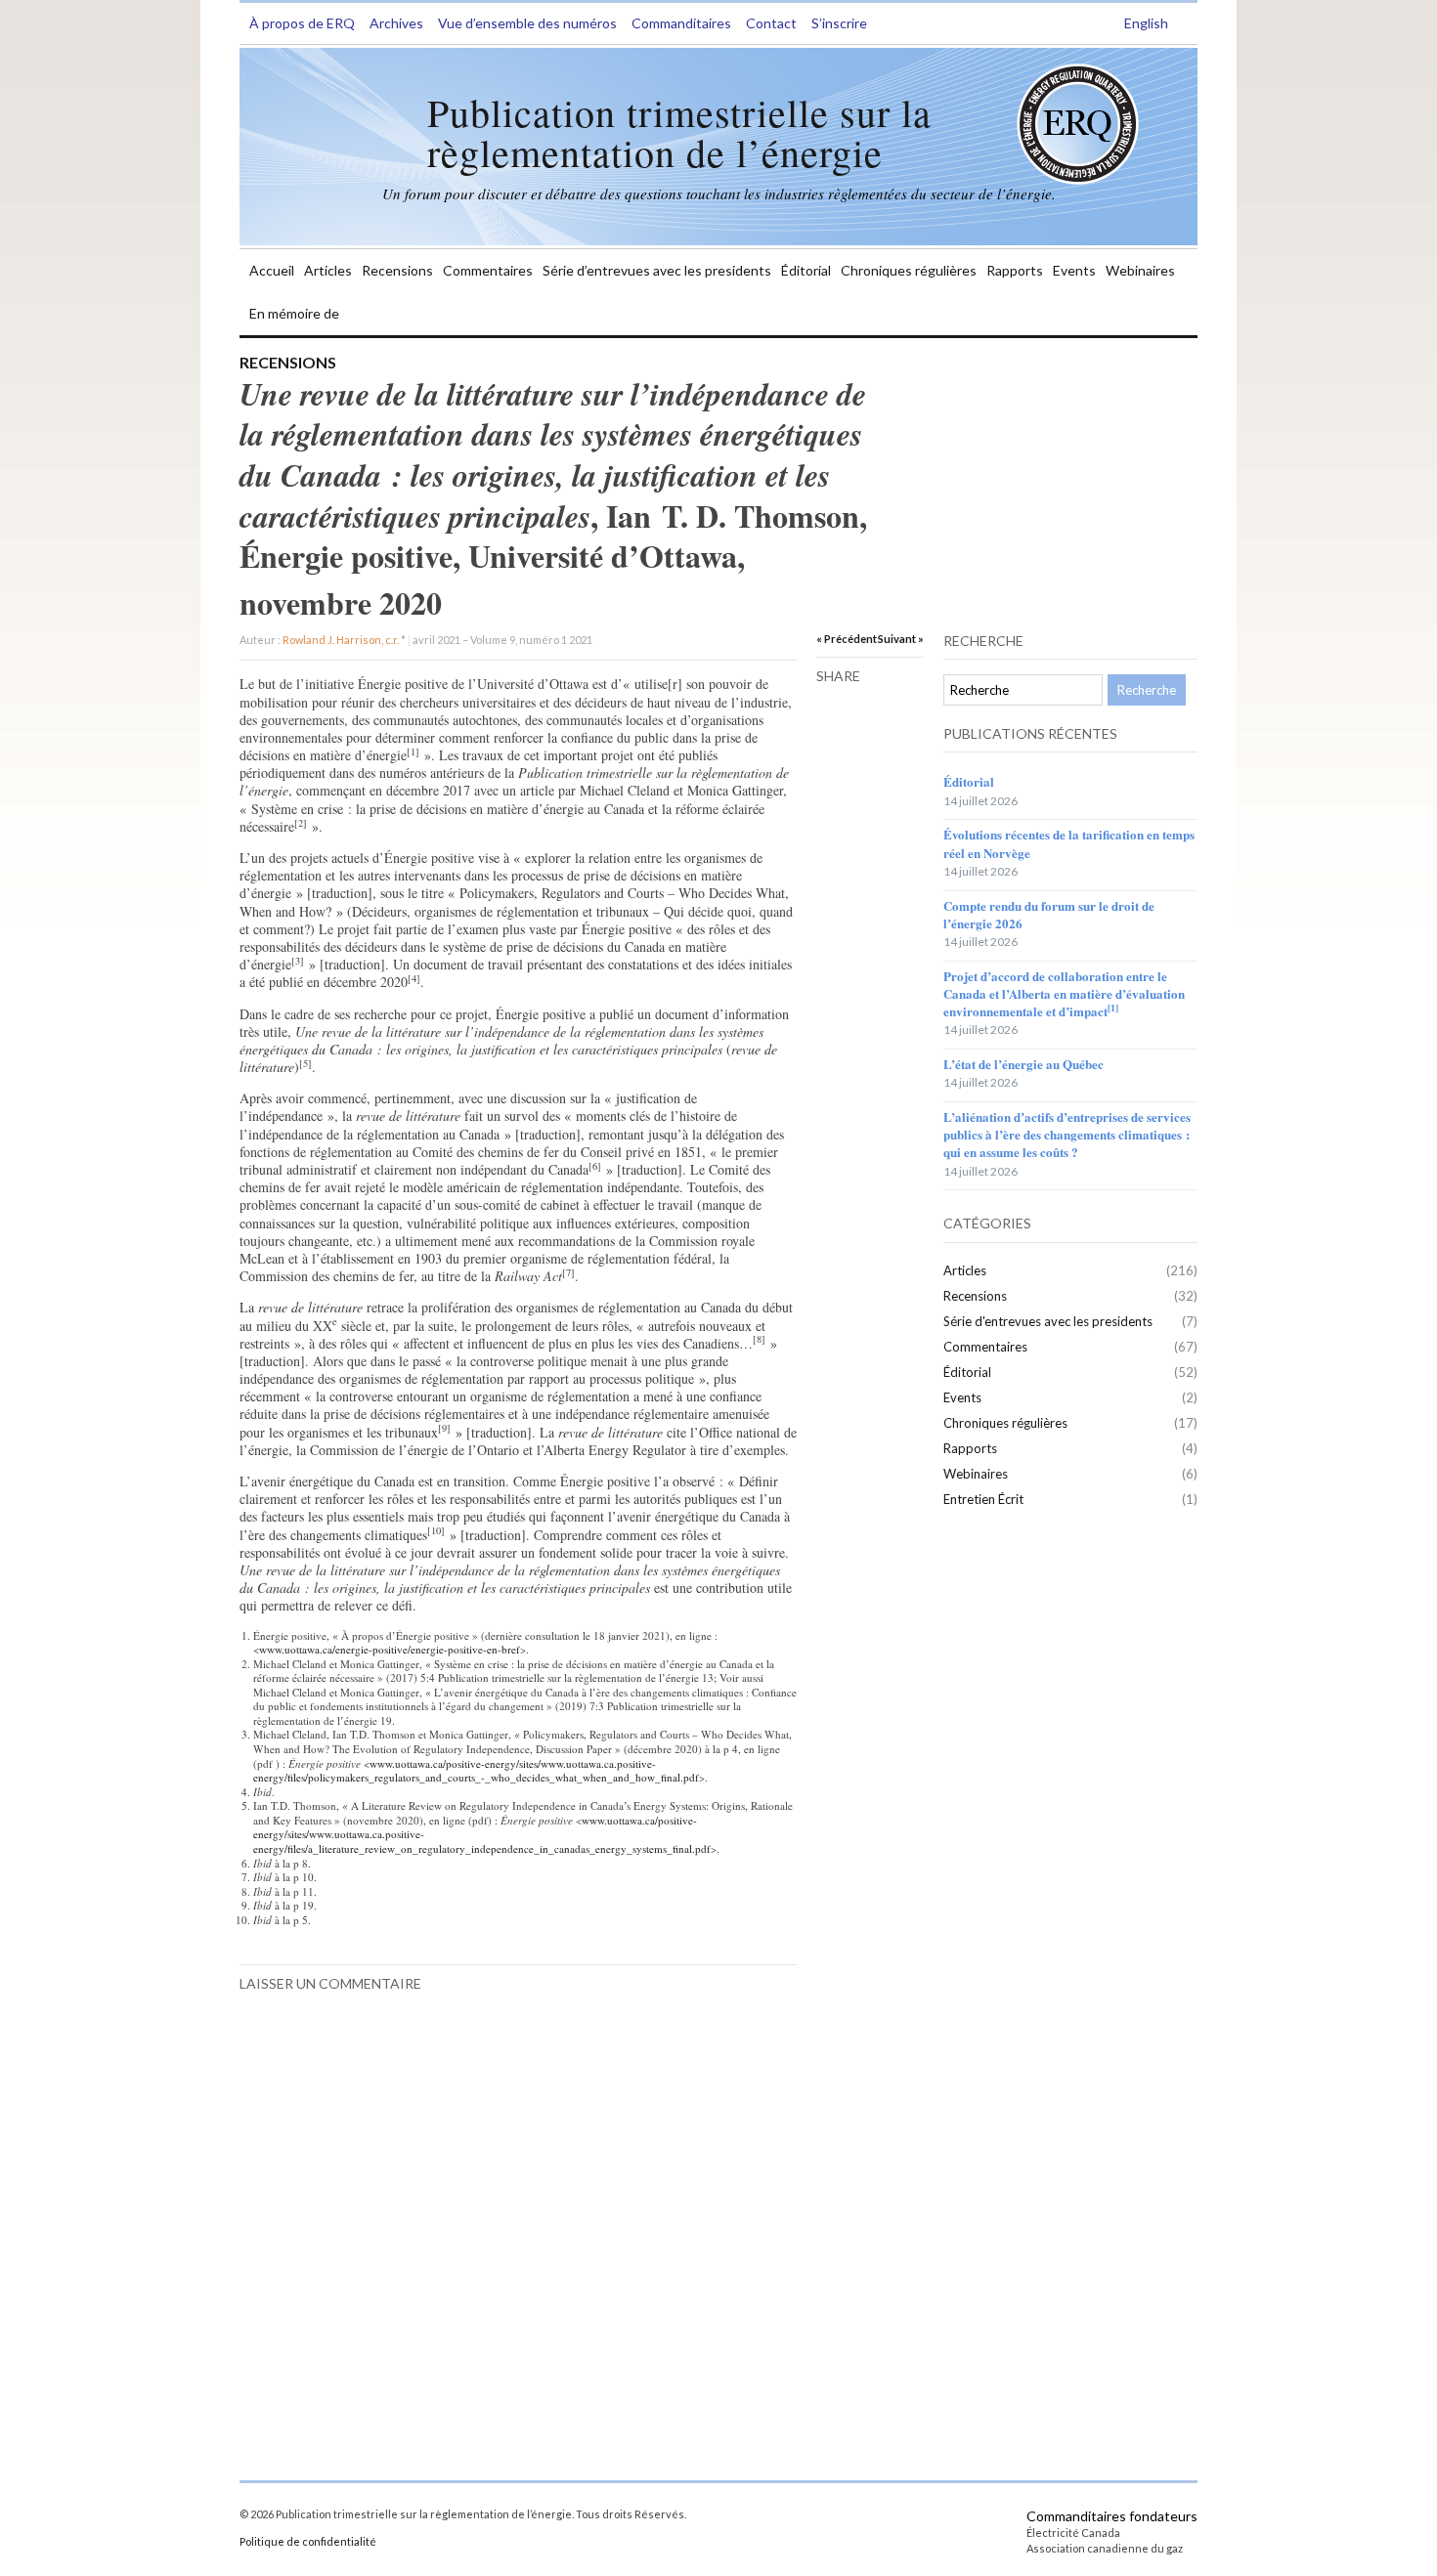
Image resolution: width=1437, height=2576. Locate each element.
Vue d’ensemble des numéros (527, 23)
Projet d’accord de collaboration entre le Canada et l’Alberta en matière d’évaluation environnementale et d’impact (1064, 993)
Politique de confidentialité (308, 2541)
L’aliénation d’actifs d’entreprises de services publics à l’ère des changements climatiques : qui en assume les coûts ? (1067, 1134)
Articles (328, 270)
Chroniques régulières (909, 270)
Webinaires (1140, 270)
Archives (396, 23)
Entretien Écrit (983, 1499)
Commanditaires (681, 23)
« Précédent (847, 639)
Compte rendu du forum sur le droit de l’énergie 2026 (1049, 914)
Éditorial (806, 270)
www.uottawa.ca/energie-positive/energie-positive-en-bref (390, 1649)
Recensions (397, 270)
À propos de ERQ (302, 23)
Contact (771, 23)
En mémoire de (294, 313)
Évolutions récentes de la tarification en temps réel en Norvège (1069, 843)
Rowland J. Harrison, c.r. (341, 640)
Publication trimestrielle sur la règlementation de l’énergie (679, 132)
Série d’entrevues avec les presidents (657, 270)
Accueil (272, 270)
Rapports (1015, 270)
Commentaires (488, 270)
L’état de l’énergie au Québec (1023, 1064)
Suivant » (901, 639)
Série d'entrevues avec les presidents (1048, 1321)
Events (1074, 270)
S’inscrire (839, 23)
